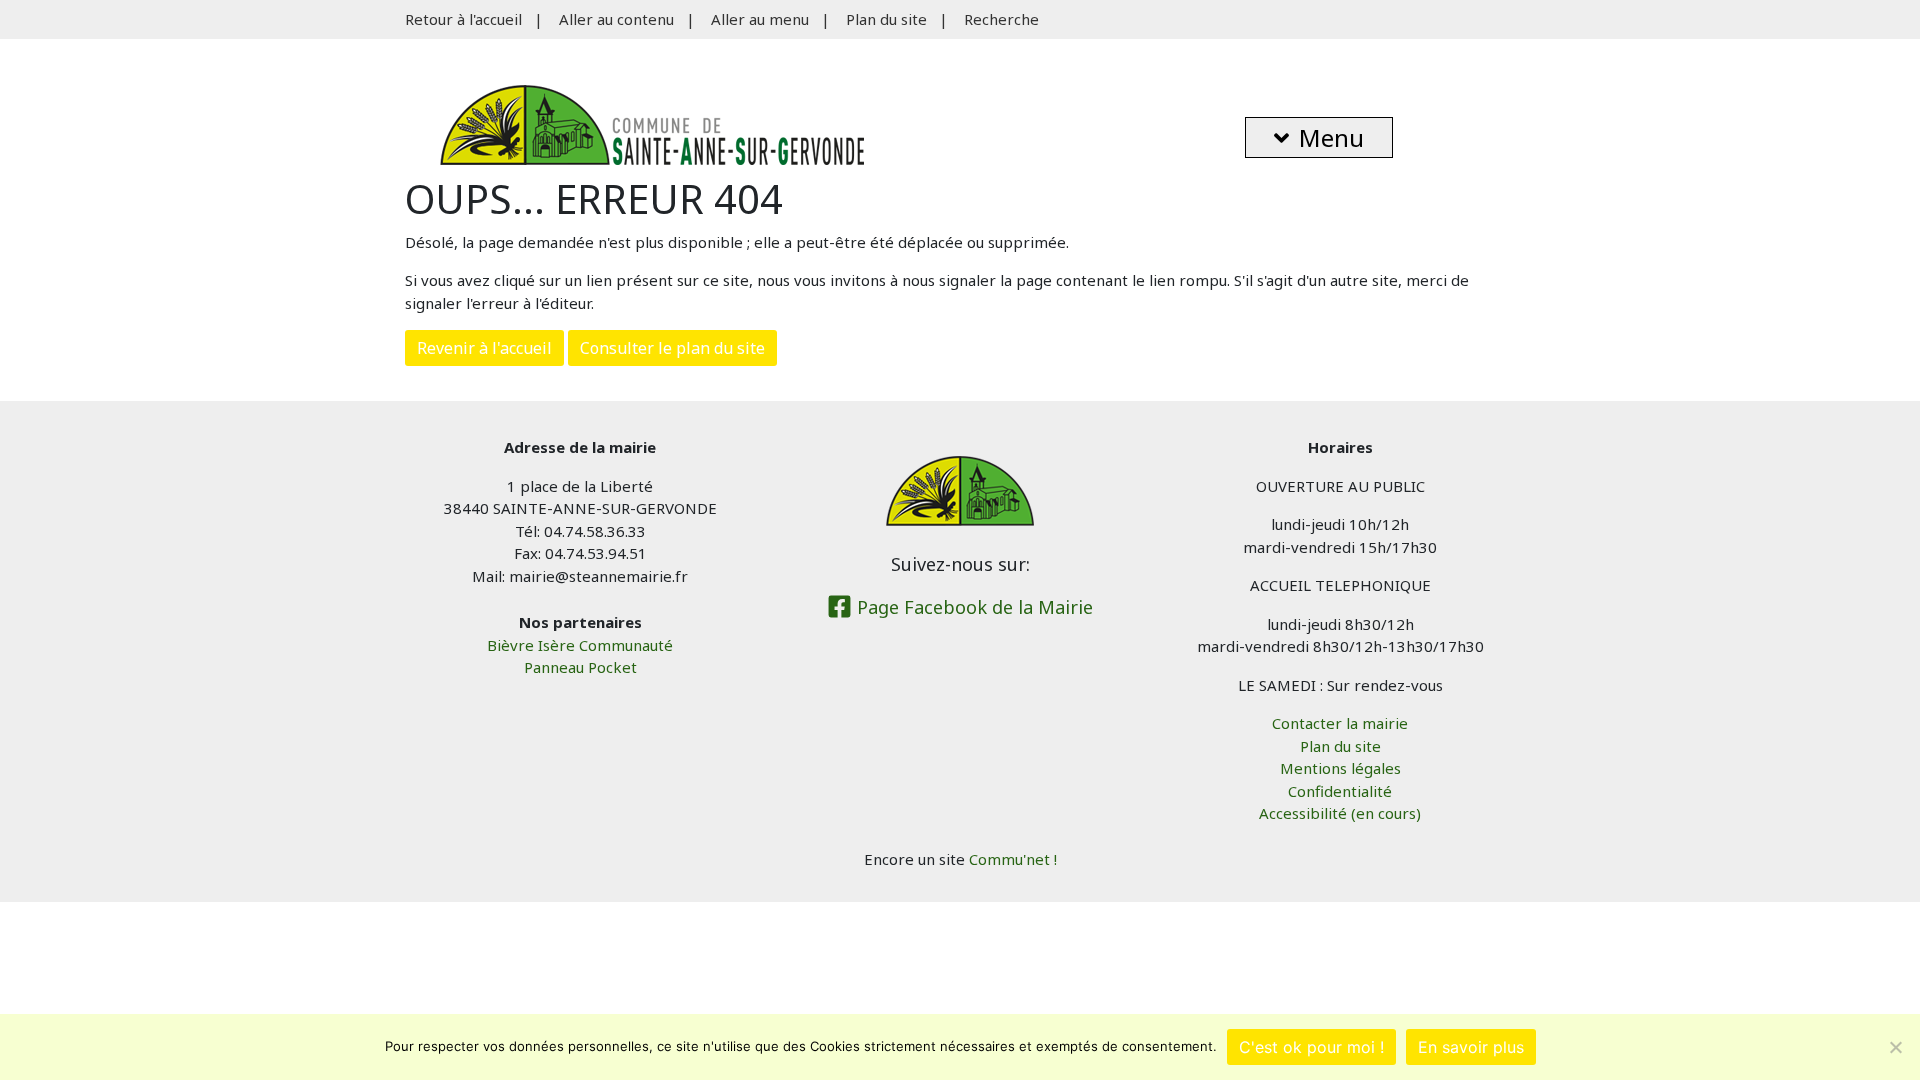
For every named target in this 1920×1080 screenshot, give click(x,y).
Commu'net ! (1013, 859)
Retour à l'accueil (463, 19)
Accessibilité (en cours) (1340, 813)
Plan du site (886, 19)
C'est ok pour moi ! (1311, 1047)
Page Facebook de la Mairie (972, 607)
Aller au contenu (616, 19)
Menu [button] (1331, 137)
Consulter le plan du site (672, 348)
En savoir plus (1471, 1047)
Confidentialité (1340, 791)
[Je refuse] (1895, 1047)
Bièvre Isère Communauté (580, 645)
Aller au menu (760, 19)
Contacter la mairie (1340, 723)
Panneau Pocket (580, 667)
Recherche (1001, 19)
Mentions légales (1340, 768)
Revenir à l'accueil (484, 348)
